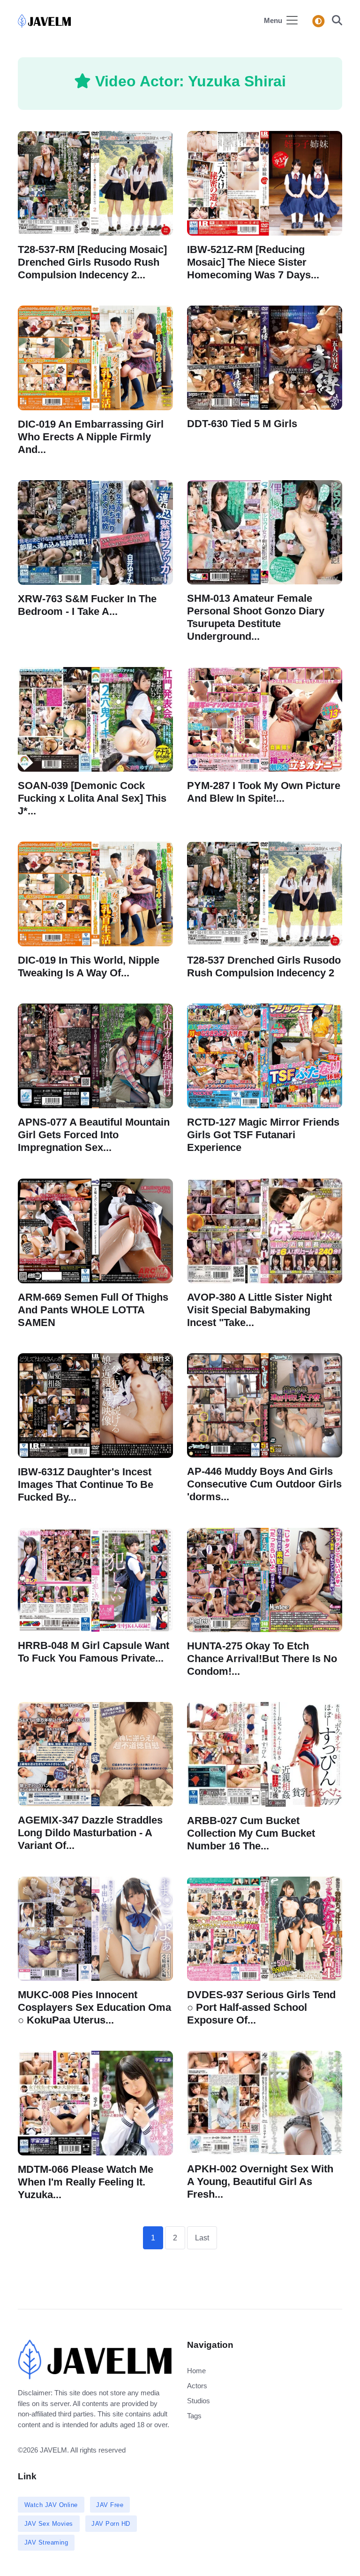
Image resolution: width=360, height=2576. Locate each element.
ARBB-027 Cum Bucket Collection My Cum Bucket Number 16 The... (251, 1833)
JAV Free (110, 2505)
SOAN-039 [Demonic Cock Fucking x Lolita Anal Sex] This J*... (92, 798)
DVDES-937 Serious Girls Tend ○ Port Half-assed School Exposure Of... (261, 2007)
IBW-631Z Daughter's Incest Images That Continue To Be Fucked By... (86, 1484)
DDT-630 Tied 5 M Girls (242, 424)
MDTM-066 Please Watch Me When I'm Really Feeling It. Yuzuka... (86, 2182)
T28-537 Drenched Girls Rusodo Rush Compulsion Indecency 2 (264, 966)
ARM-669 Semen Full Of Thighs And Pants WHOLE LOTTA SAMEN (93, 1309)
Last (202, 2238)
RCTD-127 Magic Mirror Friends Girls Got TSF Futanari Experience (263, 1135)
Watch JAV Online (51, 2505)
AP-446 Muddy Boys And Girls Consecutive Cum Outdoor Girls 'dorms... (264, 1483)
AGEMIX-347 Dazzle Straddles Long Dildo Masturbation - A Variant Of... (90, 1833)
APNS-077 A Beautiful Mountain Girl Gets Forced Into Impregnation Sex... (94, 1135)
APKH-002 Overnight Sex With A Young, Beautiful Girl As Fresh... (260, 2181)
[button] (334, 21)
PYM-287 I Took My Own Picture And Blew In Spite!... (264, 792)
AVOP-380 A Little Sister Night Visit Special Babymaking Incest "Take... (259, 1309)
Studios (199, 2401)
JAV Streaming (46, 2542)
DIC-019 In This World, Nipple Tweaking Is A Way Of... (89, 966)
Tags (194, 2416)
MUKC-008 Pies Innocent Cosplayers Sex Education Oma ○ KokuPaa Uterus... (94, 2007)
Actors (197, 2386)
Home (196, 2371)
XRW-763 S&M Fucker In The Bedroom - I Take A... (87, 605)
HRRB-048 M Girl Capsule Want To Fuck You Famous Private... (94, 1652)
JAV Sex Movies (49, 2524)
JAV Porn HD (111, 2524)
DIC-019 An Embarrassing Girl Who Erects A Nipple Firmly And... (91, 436)
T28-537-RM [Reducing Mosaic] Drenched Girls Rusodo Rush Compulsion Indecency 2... (92, 262)
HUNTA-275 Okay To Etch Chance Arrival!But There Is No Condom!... (262, 1659)
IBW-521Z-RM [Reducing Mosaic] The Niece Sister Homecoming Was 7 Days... (253, 262)
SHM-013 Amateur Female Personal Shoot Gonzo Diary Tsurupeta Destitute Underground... (256, 617)
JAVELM (53, 2450)
